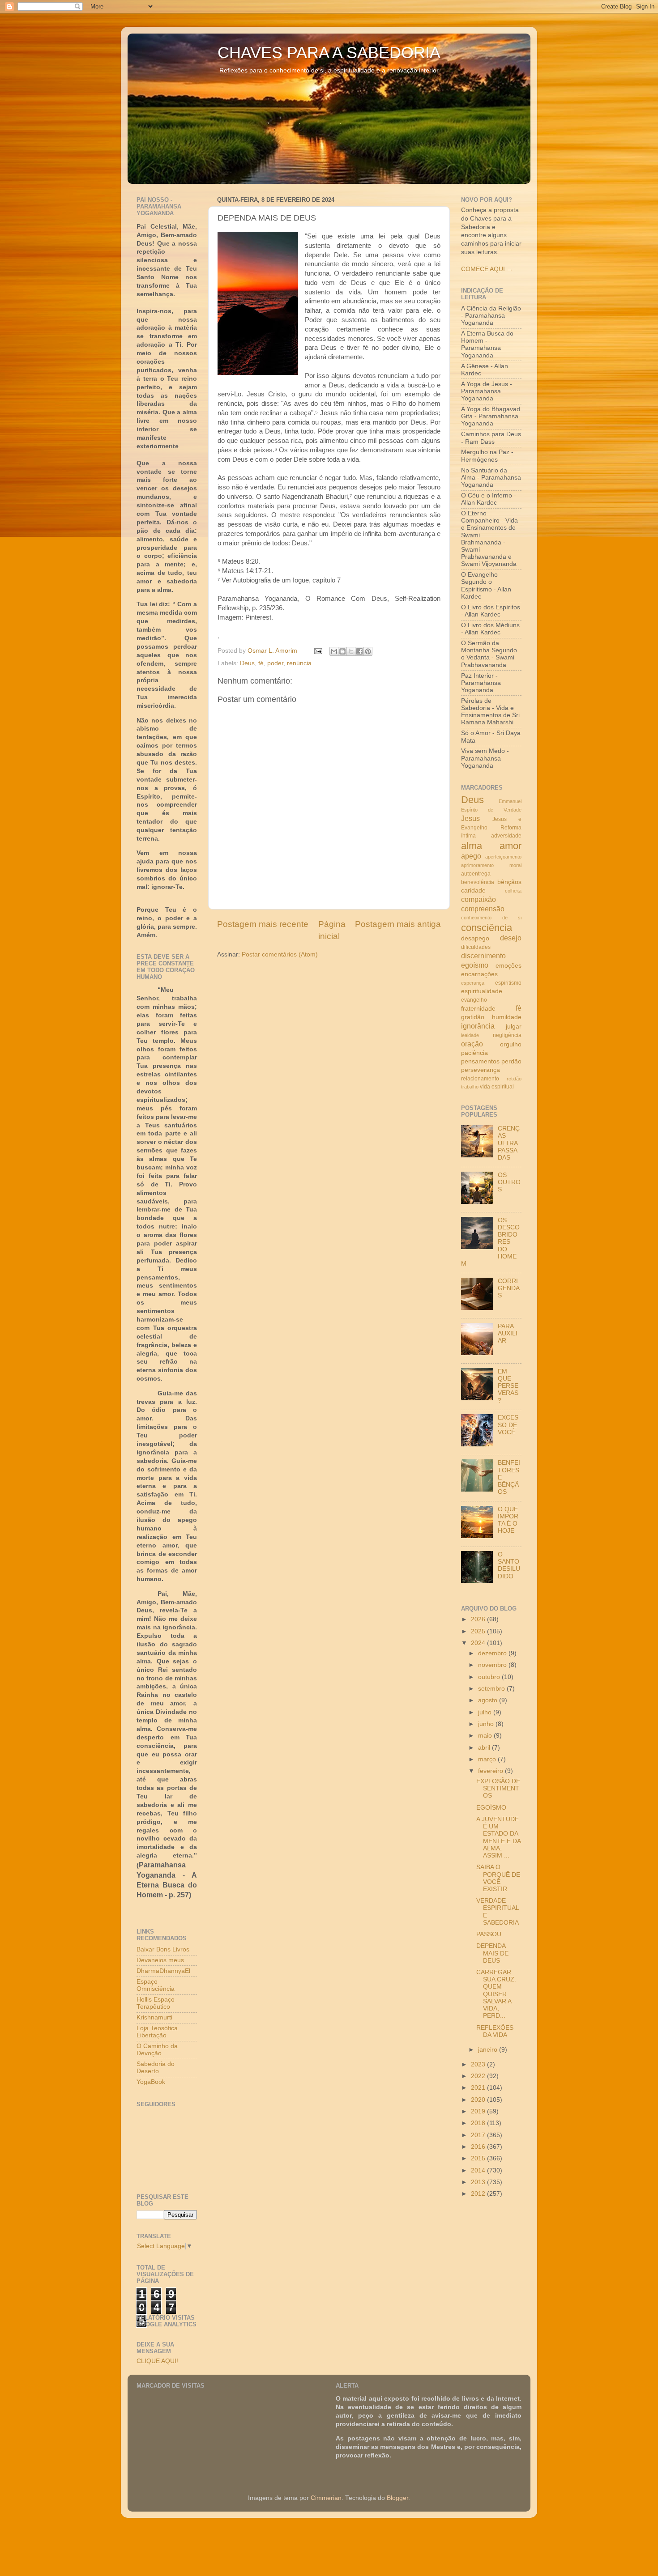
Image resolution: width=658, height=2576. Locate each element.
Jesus (470, 818)
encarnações (479, 974)
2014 (479, 2170)
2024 (479, 1643)
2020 (479, 2100)
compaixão (479, 899)
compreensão (483, 909)
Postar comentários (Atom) (280, 954)
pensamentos (480, 1061)
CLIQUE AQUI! (157, 2361)
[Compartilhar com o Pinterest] (368, 651)
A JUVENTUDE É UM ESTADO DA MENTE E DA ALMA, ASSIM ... (498, 1837)
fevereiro (491, 1771)
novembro (493, 1665)
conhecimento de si (491, 918)
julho (486, 1712)
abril (485, 1748)
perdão (511, 1061)
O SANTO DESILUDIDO (509, 1565)
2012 (479, 2194)
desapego (475, 938)
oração (472, 1044)
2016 (479, 2147)
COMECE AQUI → (487, 269)
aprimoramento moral (491, 865)
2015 (479, 2158)
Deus (247, 663)
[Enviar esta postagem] (318, 651)
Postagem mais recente (263, 924)
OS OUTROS (509, 1182)
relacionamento (480, 1079)
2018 (479, 2123)
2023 (479, 2064)
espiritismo (508, 983)
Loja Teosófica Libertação (157, 2032)
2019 (479, 2111)
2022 (479, 2076)
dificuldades (476, 947)
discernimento (483, 956)
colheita (513, 891)
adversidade (506, 836)
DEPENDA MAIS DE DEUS (492, 1953)
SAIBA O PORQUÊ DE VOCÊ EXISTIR (498, 1878)
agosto (489, 1700)
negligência (507, 1035)
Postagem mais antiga (398, 924)
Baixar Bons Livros (163, 1949)
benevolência (478, 882)
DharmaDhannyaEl (163, 1971)
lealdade (470, 1035)
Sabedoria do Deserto (156, 2068)
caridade (473, 891)
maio (486, 1736)
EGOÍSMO (491, 1808)
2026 (479, 1619)
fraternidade (478, 1009)
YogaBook (151, 2082)
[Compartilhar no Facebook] (359, 651)
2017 (479, 2135)
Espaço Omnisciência (156, 1985)
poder (275, 663)
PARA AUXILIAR (508, 1333)
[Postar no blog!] (342, 651)
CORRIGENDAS (509, 1288)
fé (261, 663)
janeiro (489, 2050)
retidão (514, 1079)
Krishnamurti (154, 2017)
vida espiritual (497, 1087)
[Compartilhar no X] (351, 651)
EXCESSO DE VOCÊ (508, 1425)
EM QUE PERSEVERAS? (508, 1386)
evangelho (474, 1000)
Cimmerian (326, 2498)
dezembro (493, 1653)
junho (487, 1724)
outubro (490, 1677)
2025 (479, 1631)
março (488, 1759)
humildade (507, 1017)
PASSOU (489, 1934)
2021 (479, 2088)
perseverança (481, 1070)
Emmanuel (510, 801)
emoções (508, 966)
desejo (511, 938)
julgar (514, 1027)
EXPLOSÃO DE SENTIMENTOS (498, 1788)
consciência (487, 928)
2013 (479, 2182)
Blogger (397, 2498)
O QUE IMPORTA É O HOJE (508, 1520)
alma (472, 846)
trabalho (470, 1087)
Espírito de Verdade (491, 810)
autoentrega (476, 874)
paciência (474, 1053)
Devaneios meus (160, 1960)
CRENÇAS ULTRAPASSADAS (509, 1143)
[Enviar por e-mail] (334, 651)
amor (511, 846)
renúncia (299, 663)
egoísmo (475, 965)
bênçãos (509, 882)
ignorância (478, 1026)
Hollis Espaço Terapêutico (156, 2003)
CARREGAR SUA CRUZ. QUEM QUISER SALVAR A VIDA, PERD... (496, 1994)
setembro (492, 1689)
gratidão (473, 1017)
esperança (473, 983)
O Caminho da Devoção (157, 2050)
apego (471, 856)
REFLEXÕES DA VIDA (495, 2031)
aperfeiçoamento (503, 857)
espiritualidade (482, 991)
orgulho (511, 1044)
